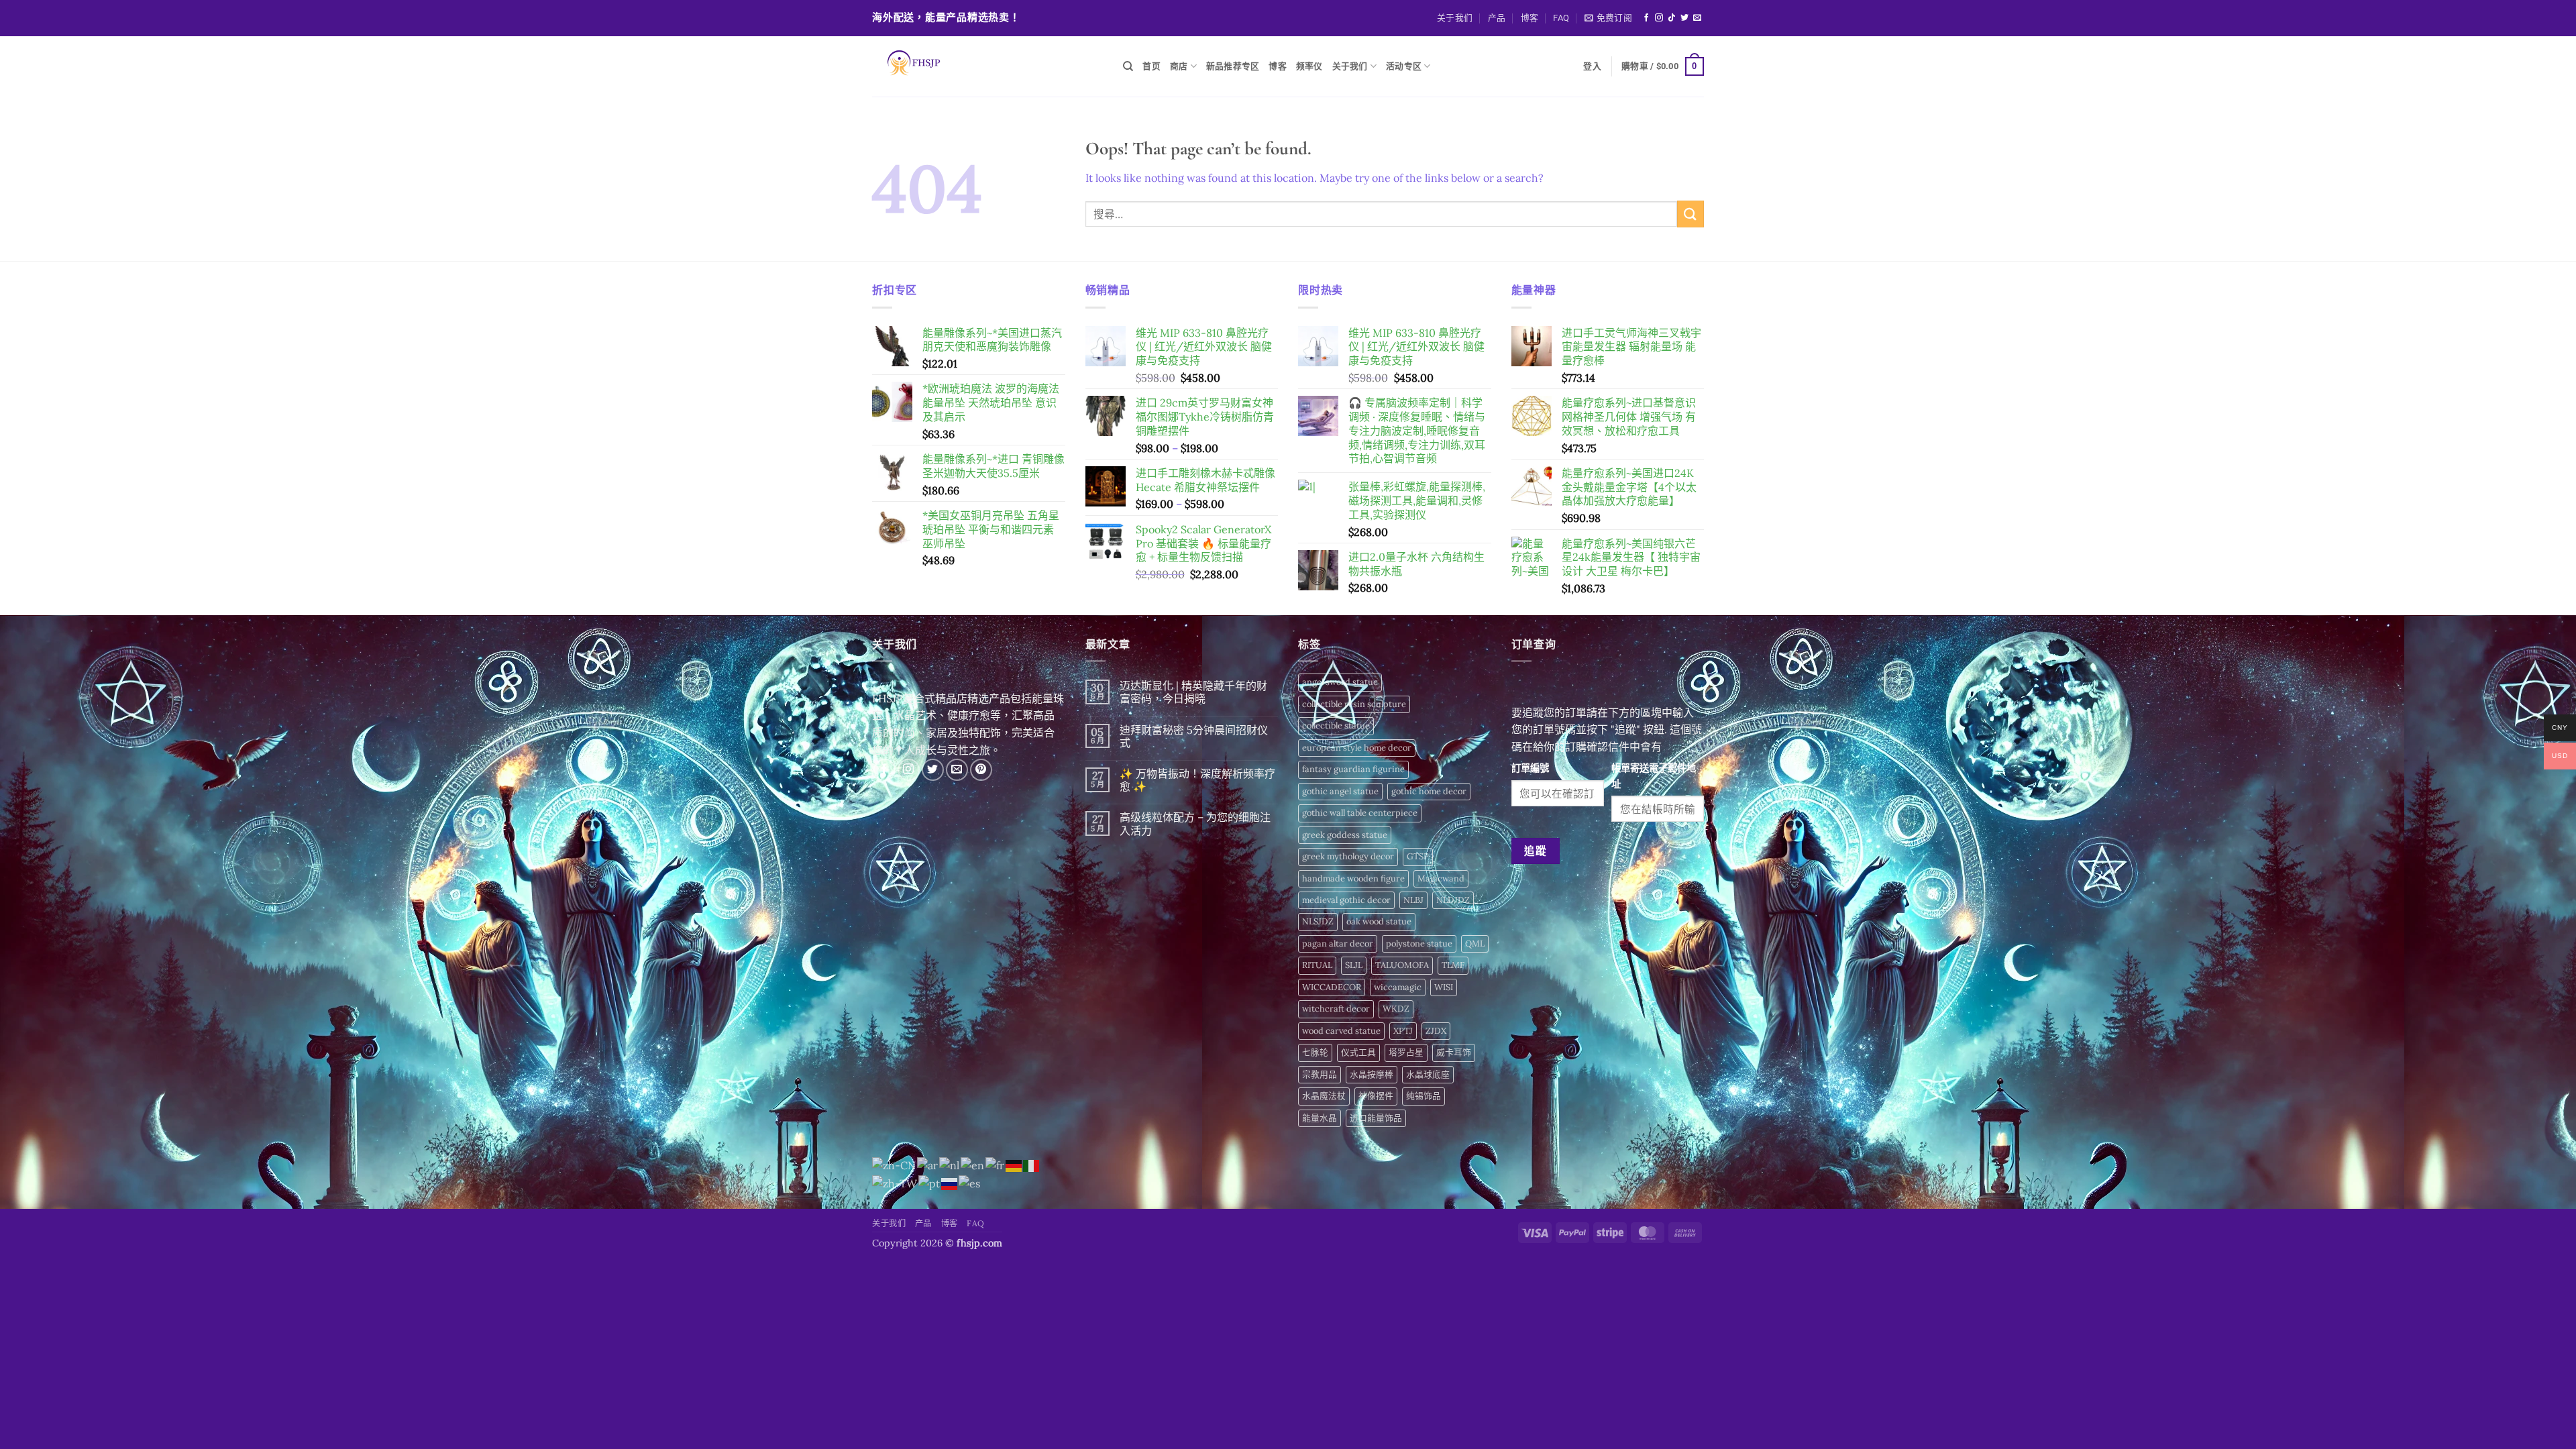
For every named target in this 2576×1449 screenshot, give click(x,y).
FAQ (1561, 18)
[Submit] (1690, 214)
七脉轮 (1315, 1052)
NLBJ (1413, 900)
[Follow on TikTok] (1672, 18)
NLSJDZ (1318, 921)
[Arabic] (928, 1165)
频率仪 (1309, 66)
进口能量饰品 (1376, 1118)
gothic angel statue (1340, 791)
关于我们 (1455, 18)
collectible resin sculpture (1354, 704)
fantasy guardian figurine (1353, 769)
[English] (973, 1165)
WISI (1444, 987)
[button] (1608, 18)
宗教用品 (1320, 1074)
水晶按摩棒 (1372, 1074)
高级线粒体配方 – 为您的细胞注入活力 (1195, 824)
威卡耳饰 (1454, 1052)
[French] (996, 1165)
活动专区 (1404, 66)
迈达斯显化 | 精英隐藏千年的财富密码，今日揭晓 (1193, 692)
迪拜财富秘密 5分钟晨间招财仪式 (1194, 737)
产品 (1497, 18)
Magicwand (1441, 878)
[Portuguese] (930, 1183)
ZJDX (1436, 1031)
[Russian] (950, 1183)
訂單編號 (1530, 768)
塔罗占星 (1406, 1052)
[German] (1014, 1165)
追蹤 (1535, 851)
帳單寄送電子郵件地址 (1654, 776)
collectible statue (1336, 726)
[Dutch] (950, 1165)
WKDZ (1396, 1009)
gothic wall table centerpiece (1360, 813)
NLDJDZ (1453, 900)
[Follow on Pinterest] (981, 770)
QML (1475, 944)
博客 (1530, 18)
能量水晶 (1320, 1118)
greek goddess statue (1345, 835)
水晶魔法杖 (1324, 1096)
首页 (1151, 66)
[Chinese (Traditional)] (895, 1183)
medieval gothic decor (1346, 900)
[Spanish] (970, 1183)
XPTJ (1403, 1031)
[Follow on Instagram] (1659, 18)
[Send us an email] (1697, 18)
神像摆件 (1376, 1096)
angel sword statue (1340, 682)
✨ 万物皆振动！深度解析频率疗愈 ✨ (1197, 780)
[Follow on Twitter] (1684, 18)
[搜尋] (1128, 66)
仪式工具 (1358, 1052)
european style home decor (1357, 748)
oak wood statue (1379, 921)
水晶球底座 (1428, 1074)
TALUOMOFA (1402, 965)
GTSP (1418, 856)
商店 (1179, 66)
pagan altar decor (1338, 944)
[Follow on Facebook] (1646, 18)
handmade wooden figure (1353, 878)
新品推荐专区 (1233, 66)
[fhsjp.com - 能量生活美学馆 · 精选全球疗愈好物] (987, 66)
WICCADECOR (1332, 987)
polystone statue (1419, 944)
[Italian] (1032, 1165)
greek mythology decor (1348, 856)
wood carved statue (1341, 1031)
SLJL (1354, 965)
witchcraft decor (1336, 1009)
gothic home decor (1429, 791)
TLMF (1453, 965)
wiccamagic (1398, 987)
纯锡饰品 (1424, 1096)
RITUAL (1317, 965)
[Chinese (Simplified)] (895, 1165)
